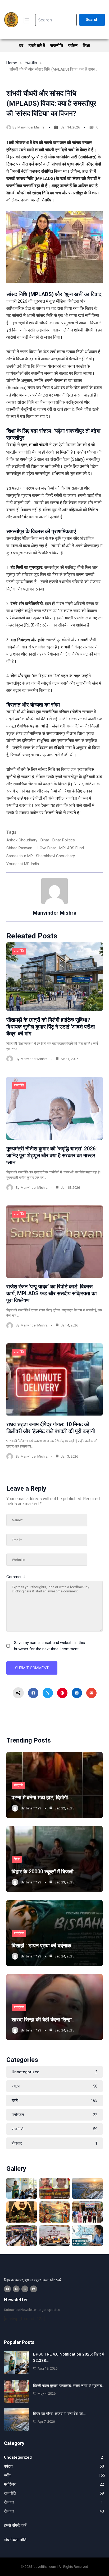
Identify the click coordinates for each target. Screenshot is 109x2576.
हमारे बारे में (37, 46)
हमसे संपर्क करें (15, 2525)
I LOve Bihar (46, 848)
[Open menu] (27, 20)
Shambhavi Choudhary (55, 856)
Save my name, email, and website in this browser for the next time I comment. (49, 1646)
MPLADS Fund (72, 848)
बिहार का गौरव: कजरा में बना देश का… (59, 2414)
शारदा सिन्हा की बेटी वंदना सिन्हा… (44, 2020)
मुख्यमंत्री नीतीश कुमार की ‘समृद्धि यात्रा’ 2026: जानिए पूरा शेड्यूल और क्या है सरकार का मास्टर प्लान (52, 1155)
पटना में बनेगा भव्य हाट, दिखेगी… (42, 1798)
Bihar (45, 840)
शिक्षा (87, 46)
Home (12, 63)
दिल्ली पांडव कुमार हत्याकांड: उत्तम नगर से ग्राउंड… (69, 2386)
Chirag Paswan (19, 848)
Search (92, 20)
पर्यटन (73, 46)
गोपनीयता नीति (15, 2540)
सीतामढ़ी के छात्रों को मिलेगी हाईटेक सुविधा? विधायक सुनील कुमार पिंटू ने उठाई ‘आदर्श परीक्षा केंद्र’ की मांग (51, 1027)
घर (21, 46)
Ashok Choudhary (22, 840)
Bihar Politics (64, 840)
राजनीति (57, 46)
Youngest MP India (23, 864)
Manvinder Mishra (31, 127)
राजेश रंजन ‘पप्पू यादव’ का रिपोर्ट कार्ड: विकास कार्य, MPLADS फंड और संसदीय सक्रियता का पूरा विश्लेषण (52, 1293)
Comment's (16, 1577)
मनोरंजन (19, 1933)
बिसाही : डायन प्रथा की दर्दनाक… (43, 1946)
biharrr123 (34, 1808)
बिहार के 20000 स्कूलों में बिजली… (45, 1872)
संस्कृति (18, 1785)
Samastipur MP (20, 856)
